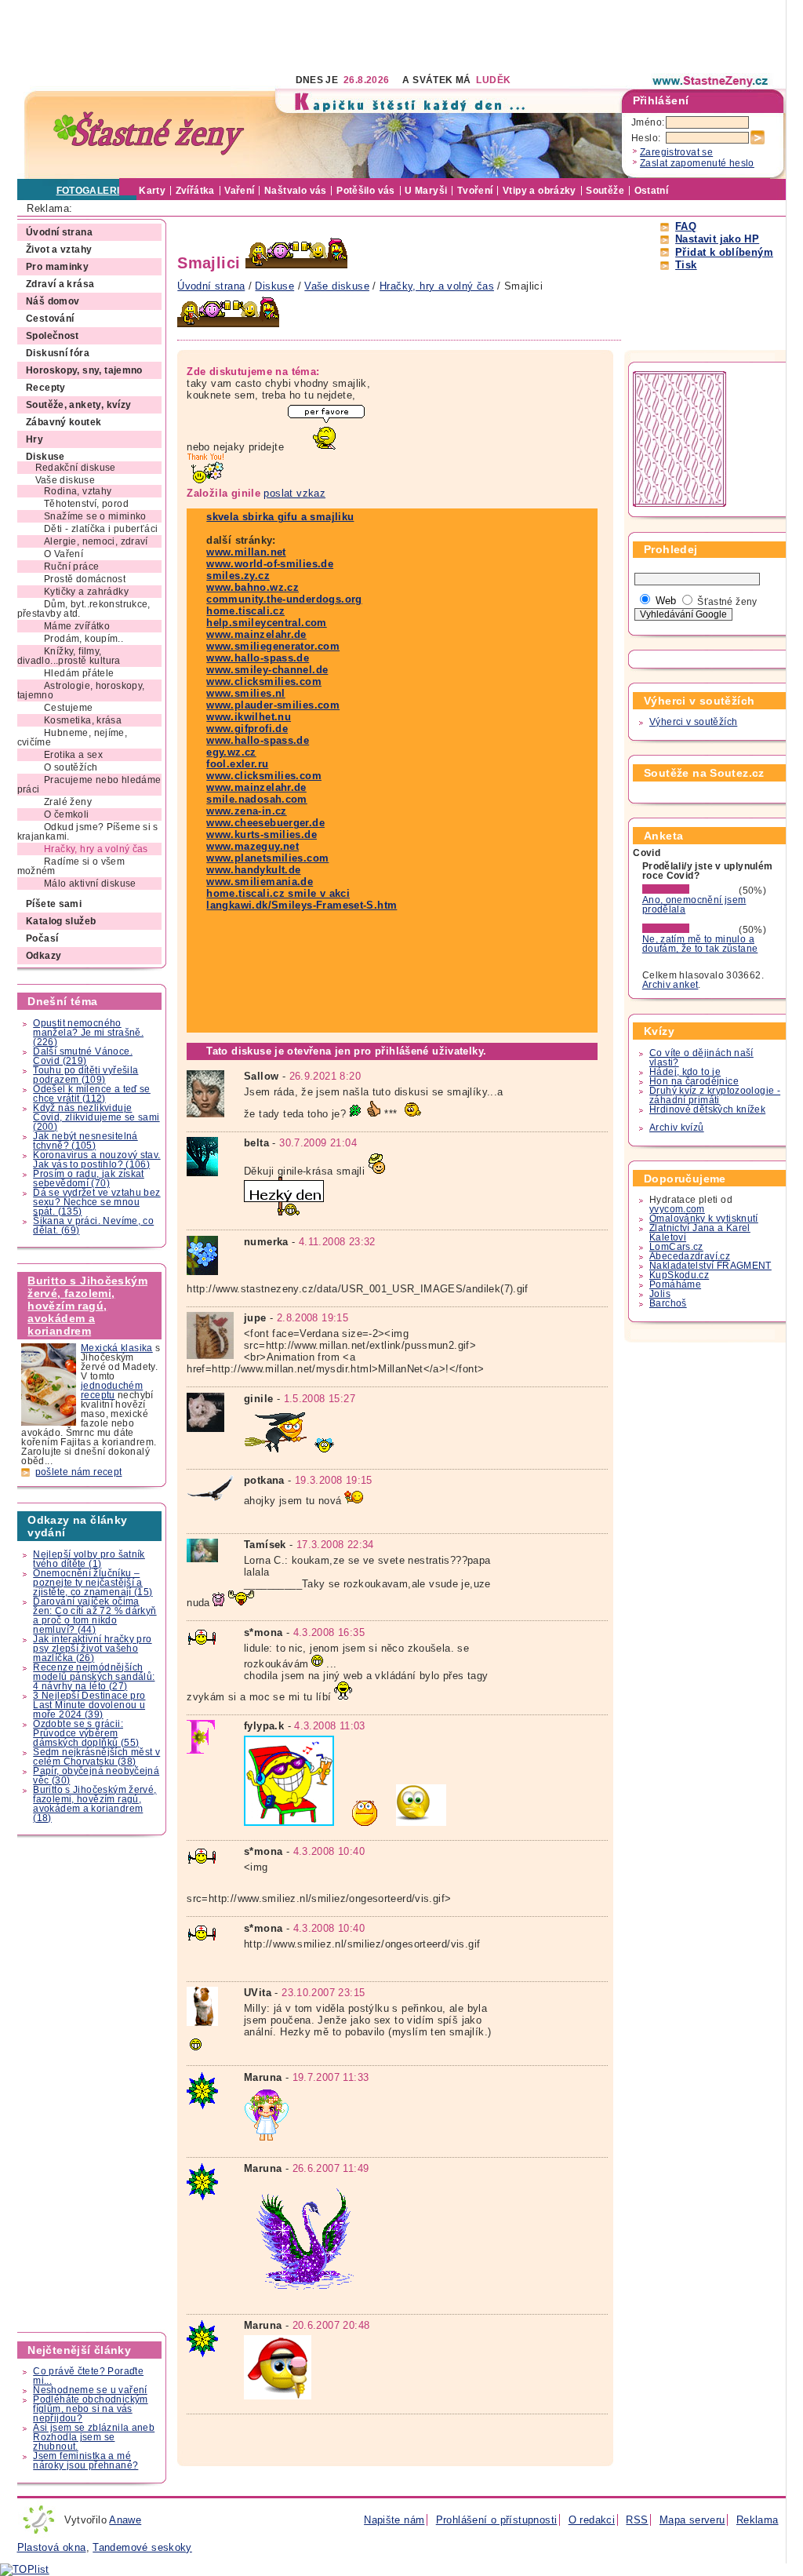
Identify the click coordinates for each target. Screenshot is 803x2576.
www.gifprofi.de (247, 729)
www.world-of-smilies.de (270, 564)
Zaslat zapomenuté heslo (697, 163)
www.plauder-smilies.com (273, 705)
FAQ (686, 226)
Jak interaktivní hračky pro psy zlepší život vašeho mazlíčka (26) (92, 1649)
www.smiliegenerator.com (273, 646)
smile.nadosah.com (257, 799)
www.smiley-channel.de (267, 670)
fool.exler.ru (237, 764)
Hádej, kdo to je (685, 1072)
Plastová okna (52, 2547)
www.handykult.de (253, 870)
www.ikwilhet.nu (249, 717)
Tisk (686, 265)
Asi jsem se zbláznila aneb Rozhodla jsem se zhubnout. (94, 2437)
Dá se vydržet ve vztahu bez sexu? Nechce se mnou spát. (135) (96, 1202)
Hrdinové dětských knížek (707, 1109)
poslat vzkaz (294, 493)
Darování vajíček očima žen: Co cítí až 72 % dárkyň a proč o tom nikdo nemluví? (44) (94, 1616)
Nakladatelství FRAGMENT (710, 1266)
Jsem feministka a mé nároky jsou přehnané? (85, 2461)
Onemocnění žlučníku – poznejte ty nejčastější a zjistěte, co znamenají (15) (93, 1583)
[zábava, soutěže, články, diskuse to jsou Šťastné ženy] (711, 81)
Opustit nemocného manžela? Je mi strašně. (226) (88, 1033)
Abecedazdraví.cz (690, 1256)
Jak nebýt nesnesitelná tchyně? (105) (85, 1141)
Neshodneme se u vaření (90, 2390)
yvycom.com (677, 1209)
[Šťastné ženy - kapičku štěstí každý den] (149, 134)
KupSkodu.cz (679, 1275)
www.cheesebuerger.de (265, 823)
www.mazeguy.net (253, 846)
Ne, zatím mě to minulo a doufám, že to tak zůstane (700, 944)
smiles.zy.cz (238, 576)
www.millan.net (246, 552)
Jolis (660, 1294)
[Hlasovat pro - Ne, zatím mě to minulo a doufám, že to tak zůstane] (689, 930)
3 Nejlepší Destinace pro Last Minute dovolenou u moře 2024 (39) (89, 1705)
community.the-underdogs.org (284, 599)
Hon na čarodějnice (694, 1081)
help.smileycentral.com (266, 623)
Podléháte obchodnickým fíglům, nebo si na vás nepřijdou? (90, 2409)
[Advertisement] (303, 35)
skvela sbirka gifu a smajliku (280, 517)
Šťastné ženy (727, 602)
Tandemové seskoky (142, 2547)
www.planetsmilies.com (267, 858)
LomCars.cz (676, 1247)
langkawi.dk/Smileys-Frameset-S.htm (302, 905)
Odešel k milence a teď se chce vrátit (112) (92, 1094)
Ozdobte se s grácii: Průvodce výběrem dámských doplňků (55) (86, 1733)
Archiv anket (670, 985)
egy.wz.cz (231, 752)
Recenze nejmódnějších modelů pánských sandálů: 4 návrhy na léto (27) (94, 1677)
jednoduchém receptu (112, 1390)
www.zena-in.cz (246, 811)
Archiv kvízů (677, 1128)
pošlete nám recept (79, 1472)
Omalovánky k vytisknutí (704, 1219)
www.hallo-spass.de (258, 658)
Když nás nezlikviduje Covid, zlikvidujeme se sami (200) (96, 1117)
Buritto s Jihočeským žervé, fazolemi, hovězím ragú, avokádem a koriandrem (87, 1306)
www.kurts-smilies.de (262, 834)
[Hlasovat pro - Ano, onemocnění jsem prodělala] (689, 891)
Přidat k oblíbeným (724, 252)
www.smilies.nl (245, 693)
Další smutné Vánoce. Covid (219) (83, 1056)
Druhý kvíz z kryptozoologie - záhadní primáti (715, 1095)
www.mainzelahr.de (256, 634)
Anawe (125, 2520)
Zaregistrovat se (676, 152)
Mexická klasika (117, 1348)
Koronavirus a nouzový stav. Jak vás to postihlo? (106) (96, 1160)
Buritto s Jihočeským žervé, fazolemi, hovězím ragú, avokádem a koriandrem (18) (94, 1804)
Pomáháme (675, 1284)
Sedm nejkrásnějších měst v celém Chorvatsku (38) (96, 1757)
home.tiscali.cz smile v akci (278, 893)
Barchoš (668, 1303)
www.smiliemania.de (260, 882)
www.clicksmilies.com (264, 681)
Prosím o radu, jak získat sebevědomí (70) (89, 1179)
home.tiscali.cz (245, 611)
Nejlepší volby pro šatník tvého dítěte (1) (89, 1559)
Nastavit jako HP (717, 239)
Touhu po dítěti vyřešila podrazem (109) (85, 1075)
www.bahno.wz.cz (253, 587)
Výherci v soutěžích (693, 722)
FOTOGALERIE (91, 191)
